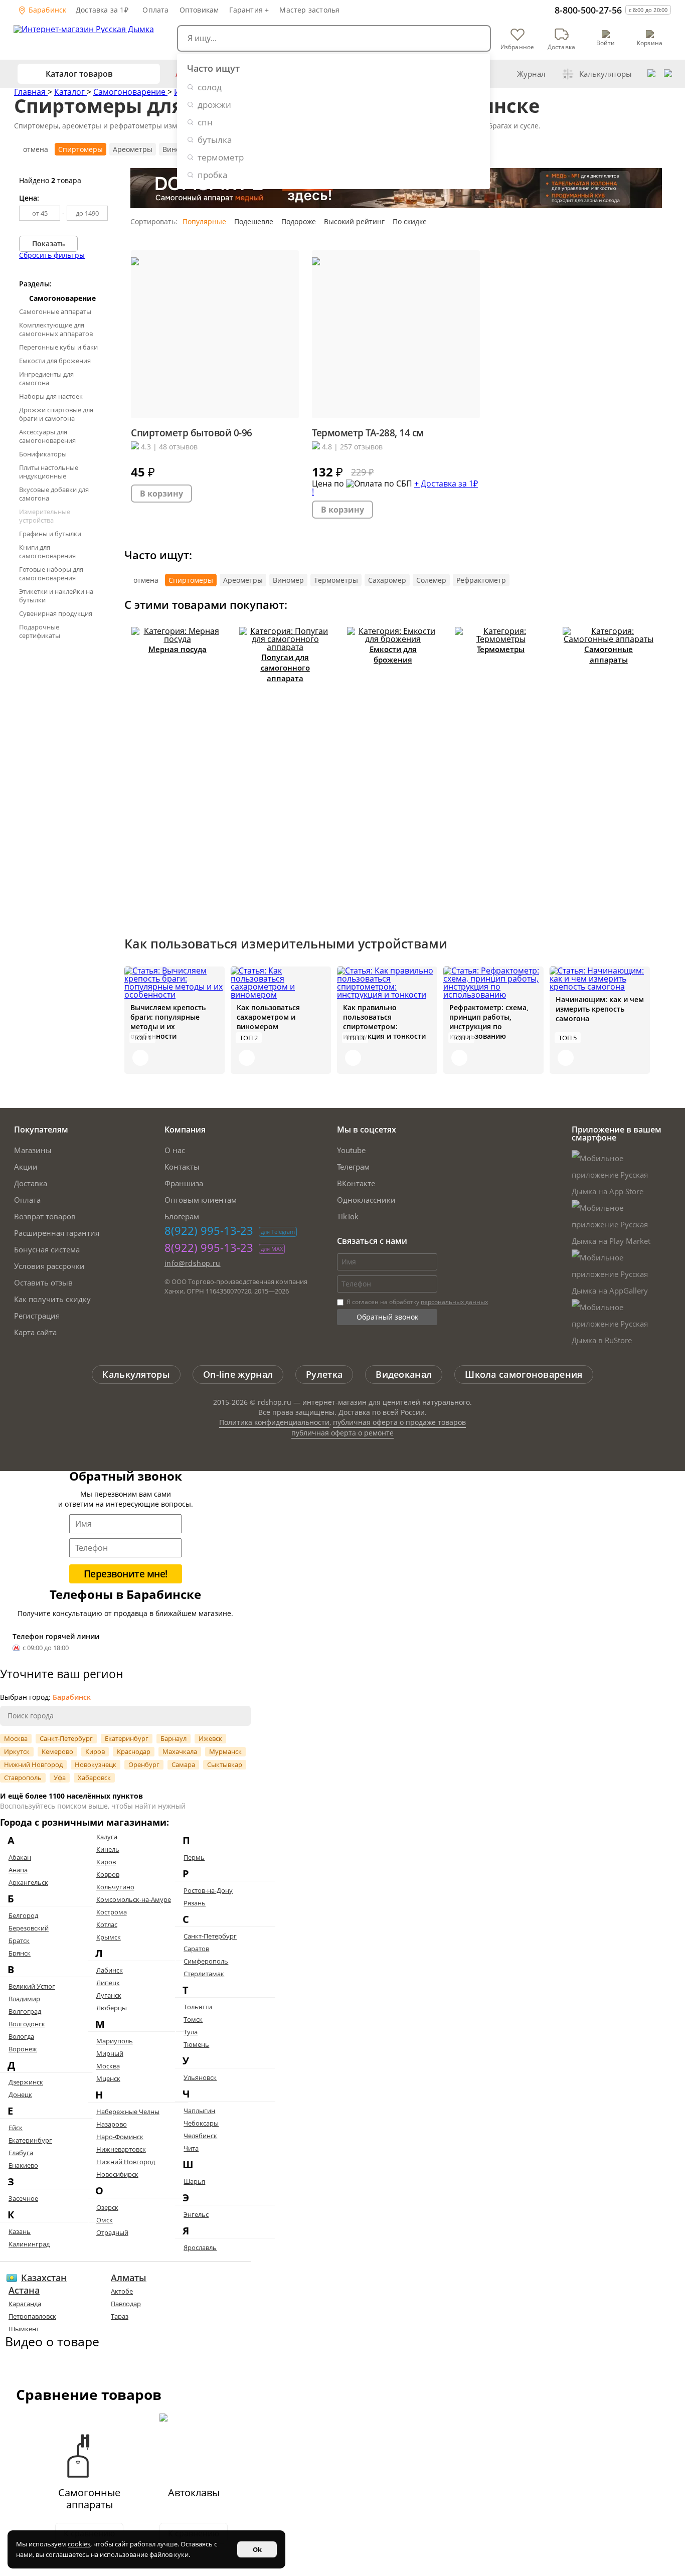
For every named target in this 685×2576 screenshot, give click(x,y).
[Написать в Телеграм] (651, 74)
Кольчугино (115, 1887)
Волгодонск (27, 2024)
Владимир (24, 1999)
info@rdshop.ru (193, 1263)
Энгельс (196, 2214)
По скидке (410, 221)
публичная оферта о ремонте (342, 1433)
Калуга (107, 1837)
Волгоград (25, 2011)
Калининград (29, 2244)
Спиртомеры (80, 149)
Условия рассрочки (49, 1266)
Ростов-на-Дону (208, 1890)
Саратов (196, 1949)
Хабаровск (94, 1778)
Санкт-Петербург (66, 1738)
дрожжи (214, 105)
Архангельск (28, 1882)
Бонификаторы (43, 454)
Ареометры (133, 149)
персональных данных (454, 1302)
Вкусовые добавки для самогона (54, 494)
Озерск (107, 2207)
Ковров (108, 1874)
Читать (140, 1058)
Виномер (288, 580)
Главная (31, 92)
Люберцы (112, 2008)
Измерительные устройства (45, 516)
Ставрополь (23, 1778)
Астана (24, 2290)
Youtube (351, 1150)
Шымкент (24, 2329)
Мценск (108, 2078)
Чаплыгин (199, 2111)
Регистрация (37, 1316)
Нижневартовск (121, 2149)
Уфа (60, 1778)
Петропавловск (32, 2316)
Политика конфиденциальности (274, 1422)
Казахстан (44, 2278)
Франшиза (184, 1183)
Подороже (299, 221)
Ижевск (210, 1738)
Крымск (109, 1937)
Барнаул (174, 1738)
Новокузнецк (96, 1764)
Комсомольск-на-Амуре (134, 1899)
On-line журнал (238, 1374)
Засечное (23, 2198)
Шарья (194, 2181)
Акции (26, 1167)
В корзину (161, 494)
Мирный (110, 2053)
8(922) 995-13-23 (209, 1230)
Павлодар (126, 2304)
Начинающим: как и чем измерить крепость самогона (600, 1009)
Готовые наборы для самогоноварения (51, 574)
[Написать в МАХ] (668, 74)
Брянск (20, 1953)
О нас (175, 1150)
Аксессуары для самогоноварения (47, 436)
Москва (16, 1738)
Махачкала (180, 1751)
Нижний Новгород (33, 1764)
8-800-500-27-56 (588, 10)
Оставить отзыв (43, 1282)
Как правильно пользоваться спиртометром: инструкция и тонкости (384, 1022)
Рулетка (324, 1374)
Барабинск (47, 10)
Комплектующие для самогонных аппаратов (56, 329)
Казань (20, 2231)
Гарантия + (249, 10)
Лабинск (110, 1970)
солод (210, 87)
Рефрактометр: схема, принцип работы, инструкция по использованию (489, 1022)
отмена (36, 149)
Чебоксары (201, 2123)
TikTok (348, 1216)
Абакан (20, 1857)
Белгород (23, 1915)
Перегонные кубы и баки (58, 347)
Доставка (31, 1183)
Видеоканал (404, 1374)
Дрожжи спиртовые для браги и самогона (56, 414)
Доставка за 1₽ (102, 10)
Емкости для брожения (55, 361)
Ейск (16, 2128)
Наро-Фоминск (120, 2137)
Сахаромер (387, 580)
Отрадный (112, 2232)
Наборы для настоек (51, 396)
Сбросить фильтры (52, 255)
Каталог (70, 92)
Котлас (107, 1924)
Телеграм (353, 1167)
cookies (79, 2544)
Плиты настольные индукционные (49, 472)
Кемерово (57, 1751)
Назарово (112, 2124)
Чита (191, 2148)
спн (205, 122)
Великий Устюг (32, 1986)
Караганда (25, 2304)
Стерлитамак (204, 1974)
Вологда (21, 2036)
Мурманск (225, 1751)
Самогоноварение (130, 92)
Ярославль (200, 2247)
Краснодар (134, 1751)
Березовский (29, 1928)
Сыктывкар (225, 1764)
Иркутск (17, 1751)
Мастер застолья (309, 10)
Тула (191, 2032)
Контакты (182, 1167)
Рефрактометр (481, 580)
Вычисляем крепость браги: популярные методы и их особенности (168, 1022)
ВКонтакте (356, 1183)
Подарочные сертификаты (40, 631)
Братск (19, 1941)
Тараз (120, 2316)
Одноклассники (366, 1200)
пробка (212, 175)
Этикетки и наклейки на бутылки (56, 596)
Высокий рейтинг (354, 221)
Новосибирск (117, 2174)
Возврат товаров (45, 1216)
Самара (183, 1764)
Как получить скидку (52, 1299)
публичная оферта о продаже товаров (399, 1422)
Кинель (108, 1849)
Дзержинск (26, 2082)
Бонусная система (47, 1249)
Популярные (204, 221)
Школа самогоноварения (524, 1374)
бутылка (215, 140)
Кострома (112, 1912)
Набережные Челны (128, 2112)
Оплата (155, 10)
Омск (105, 2220)
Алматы (129, 2278)
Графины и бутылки (50, 534)
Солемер (431, 580)
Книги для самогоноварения (47, 551)
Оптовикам (199, 10)
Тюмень (196, 2044)
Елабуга (21, 2153)
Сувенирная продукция (56, 613)
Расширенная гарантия (57, 1233)
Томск (193, 2019)
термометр (221, 157)
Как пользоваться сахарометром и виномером (268, 1017)
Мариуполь (115, 2041)
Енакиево (23, 2165)
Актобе (122, 2291)
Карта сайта (35, 1332)
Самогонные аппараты (55, 311)
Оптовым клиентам (201, 1200)
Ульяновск (200, 2077)
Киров (95, 1751)
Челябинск (200, 2136)
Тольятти (198, 2007)
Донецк (20, 2095)
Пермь (194, 1857)
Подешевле (254, 221)
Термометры (336, 580)
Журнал (531, 74)
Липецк (108, 1983)
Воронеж (23, 2049)
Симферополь (206, 1961)
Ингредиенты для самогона (46, 378)
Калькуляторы (606, 74)
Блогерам (182, 1216)
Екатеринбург (127, 1738)
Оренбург (144, 1764)
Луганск (109, 1995)
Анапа (18, 1870)
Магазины (33, 1150)
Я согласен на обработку (416, 1302)
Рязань (195, 1903)
